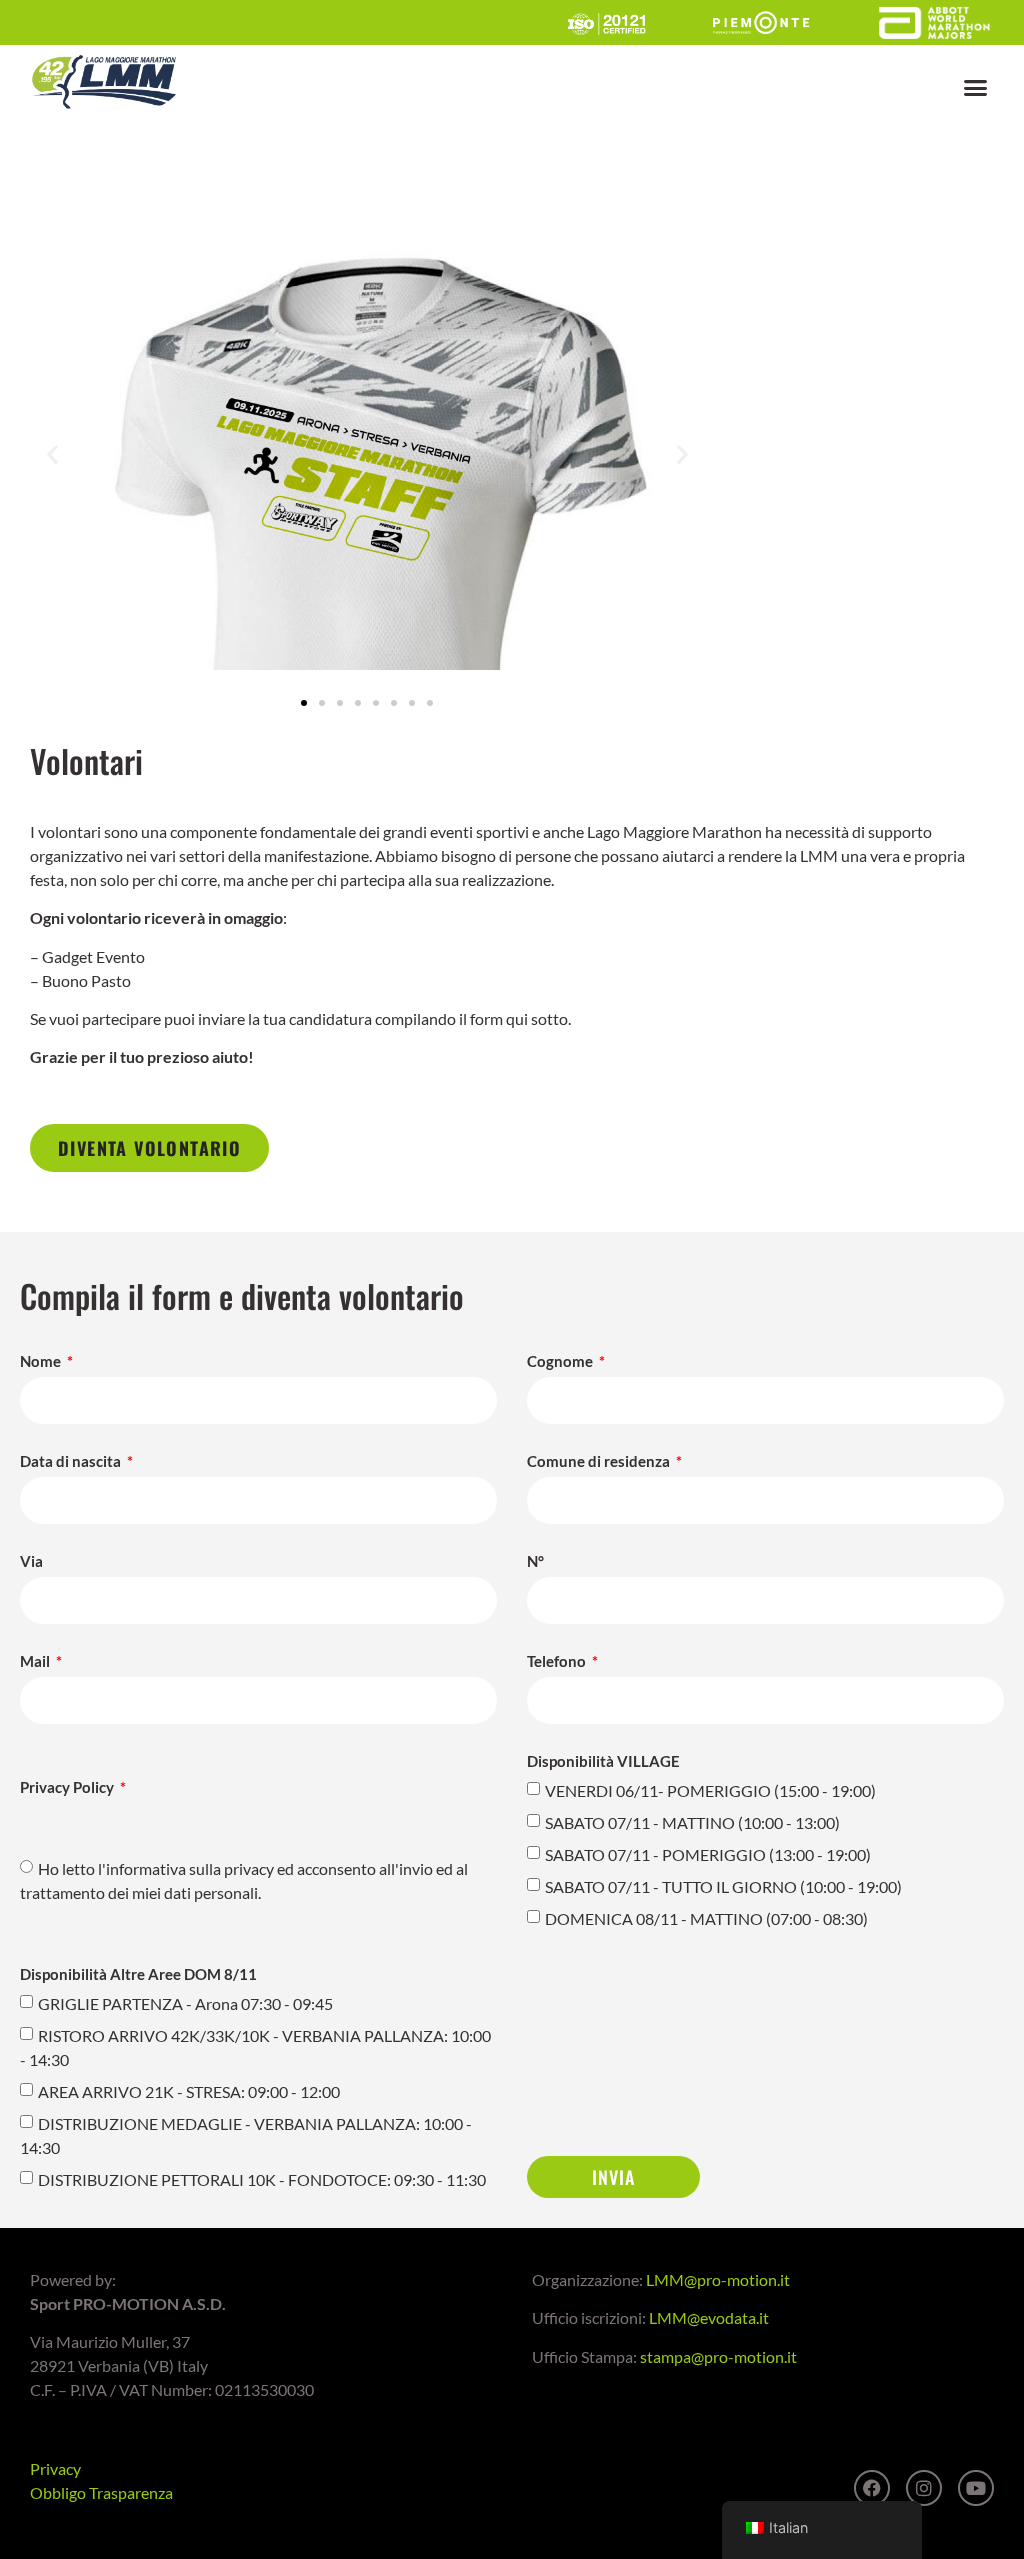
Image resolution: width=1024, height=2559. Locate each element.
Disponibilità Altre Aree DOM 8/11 (138, 1975)
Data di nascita (72, 1462)
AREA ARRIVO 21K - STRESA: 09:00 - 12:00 (189, 2091)
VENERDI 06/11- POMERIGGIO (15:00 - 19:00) (710, 1790)
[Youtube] (976, 2488)
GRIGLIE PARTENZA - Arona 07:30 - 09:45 (185, 2003)
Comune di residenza (600, 1462)
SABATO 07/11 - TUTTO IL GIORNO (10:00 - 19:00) (723, 1886)
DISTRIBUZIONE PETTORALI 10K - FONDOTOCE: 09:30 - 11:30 (262, 2179)
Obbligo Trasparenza (101, 2492)
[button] (976, 88)
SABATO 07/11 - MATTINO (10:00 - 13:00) (692, 1822)
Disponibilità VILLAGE (603, 1762)
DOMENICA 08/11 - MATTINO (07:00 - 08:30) (706, 1918)
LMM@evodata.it (709, 2317)
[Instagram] (924, 2488)
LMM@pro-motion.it (718, 2279)
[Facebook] (872, 2488)
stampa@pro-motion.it (718, 2356)
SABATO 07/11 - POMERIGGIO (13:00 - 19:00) (708, 1854)
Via (31, 1562)
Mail (36, 1662)
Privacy (55, 2468)
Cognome (561, 1362)
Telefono (558, 1662)
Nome (42, 1362)
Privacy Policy (68, 1788)
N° (535, 1562)
